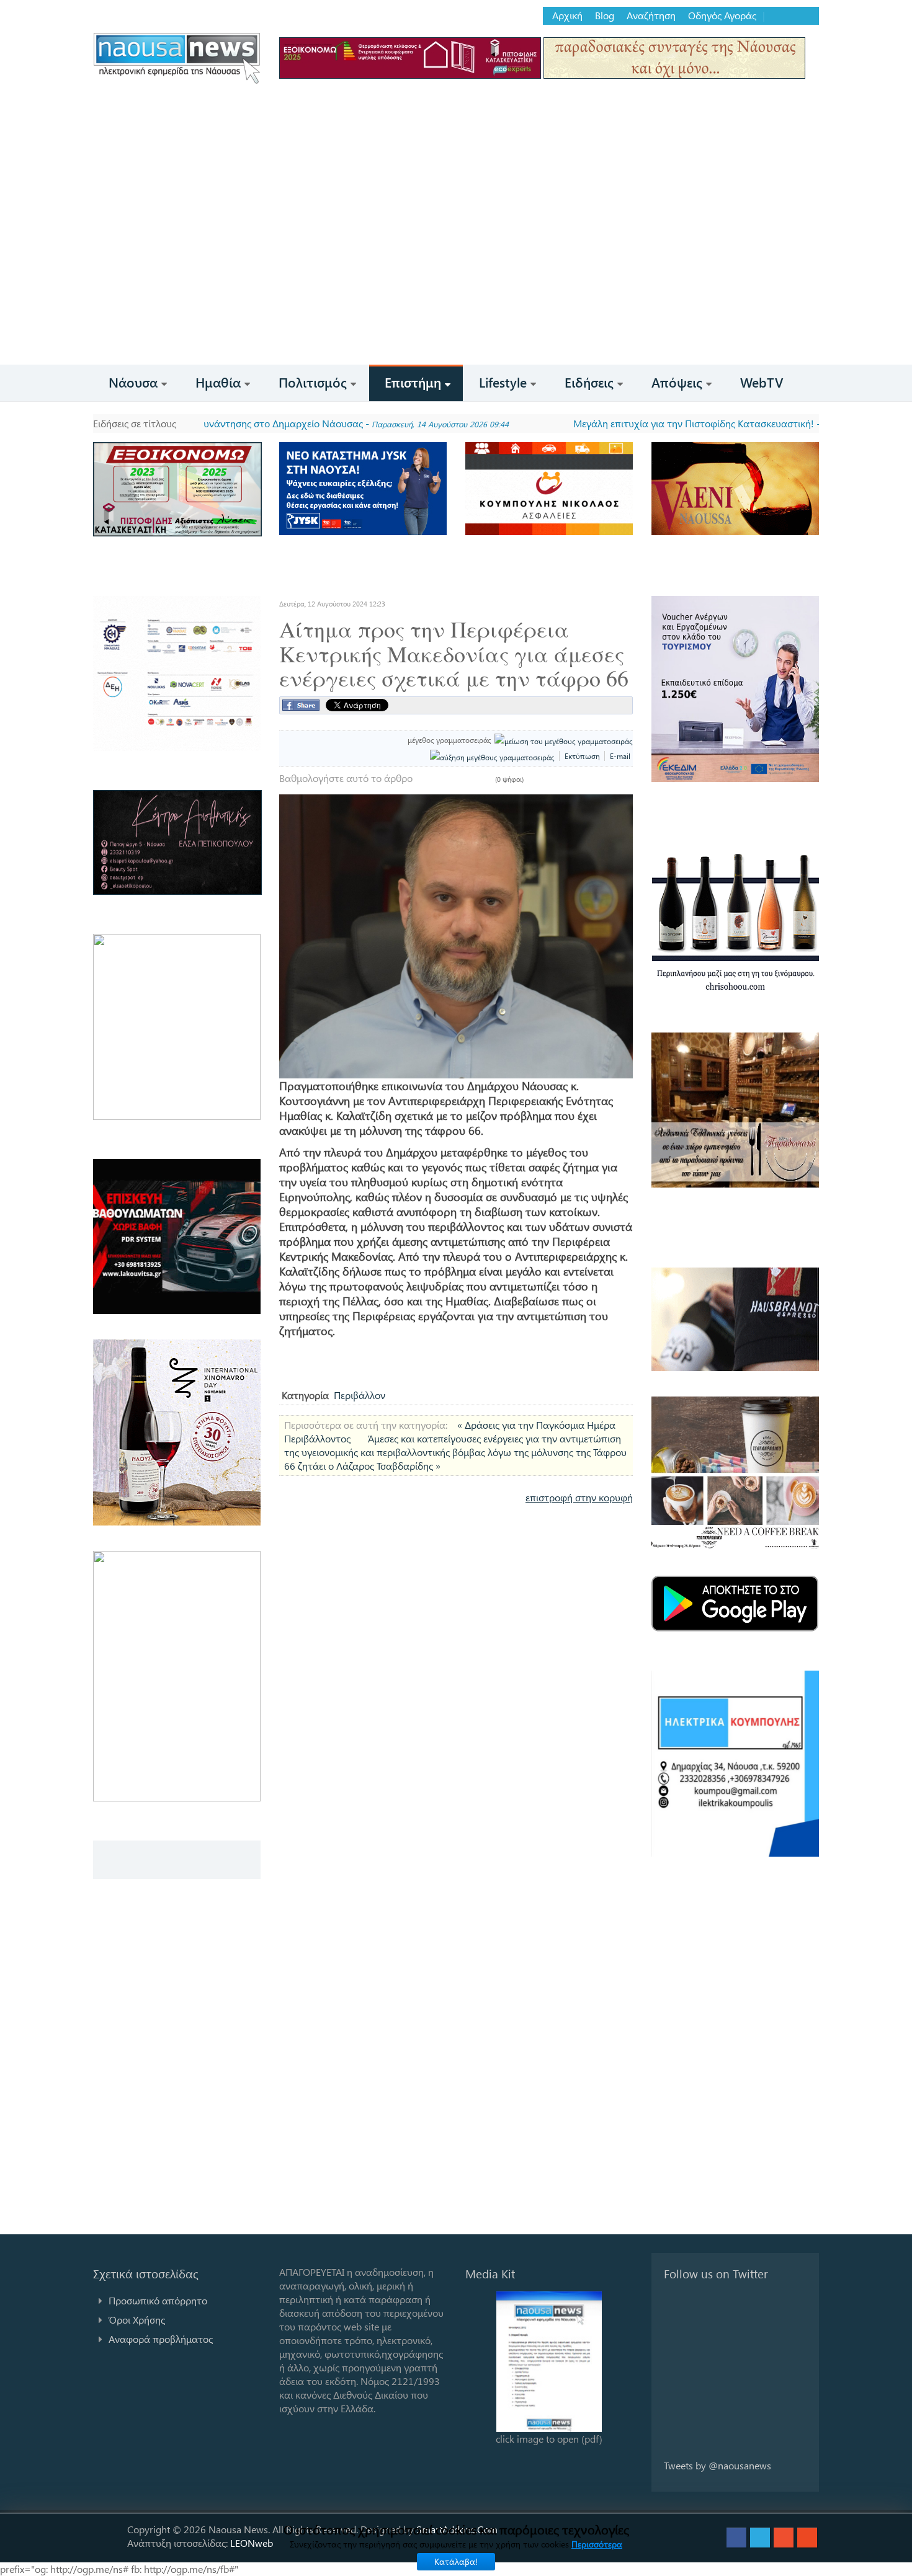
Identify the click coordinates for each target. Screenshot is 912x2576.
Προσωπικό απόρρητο (158, 2300)
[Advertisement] (456, 272)
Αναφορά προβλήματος (161, 2339)
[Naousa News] (177, 58)
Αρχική (567, 16)
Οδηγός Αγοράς (722, 16)
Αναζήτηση (651, 16)
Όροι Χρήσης (137, 2320)
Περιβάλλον (360, 1395)
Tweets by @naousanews (718, 2465)
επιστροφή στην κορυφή (579, 1497)
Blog (605, 16)
